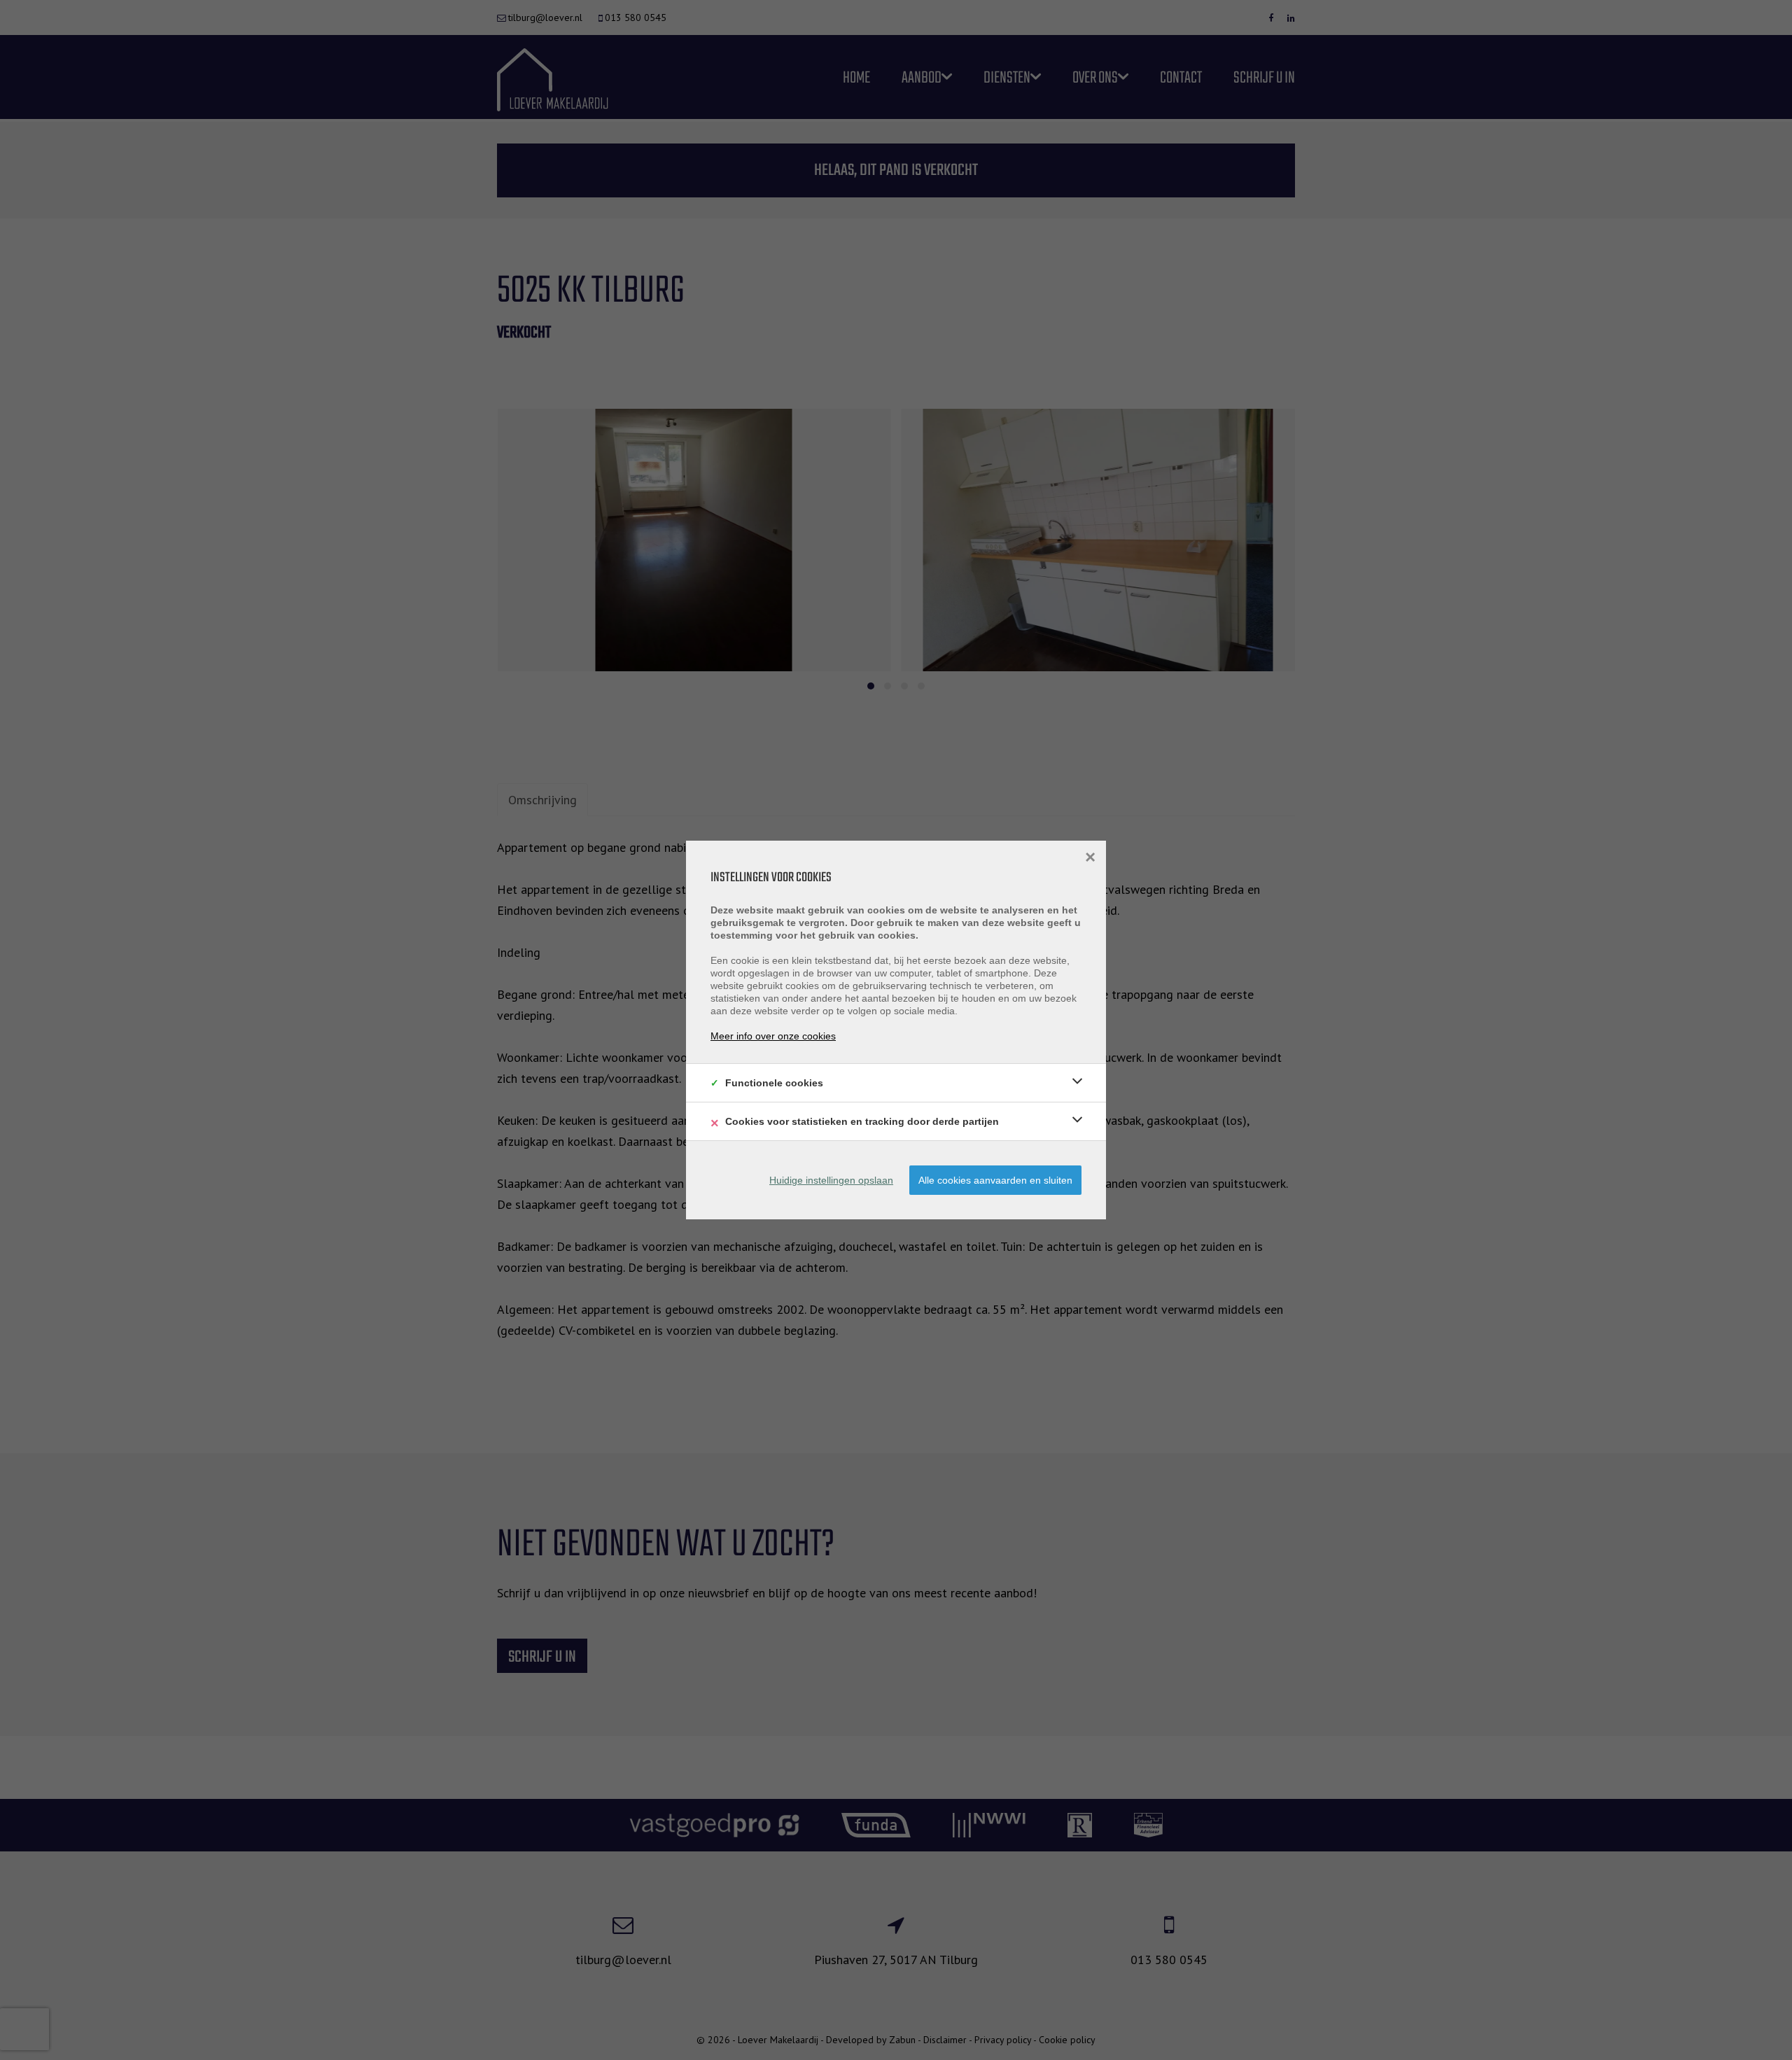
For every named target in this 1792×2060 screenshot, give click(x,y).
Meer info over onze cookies (773, 1036)
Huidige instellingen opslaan (831, 1180)
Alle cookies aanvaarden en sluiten (995, 1180)
